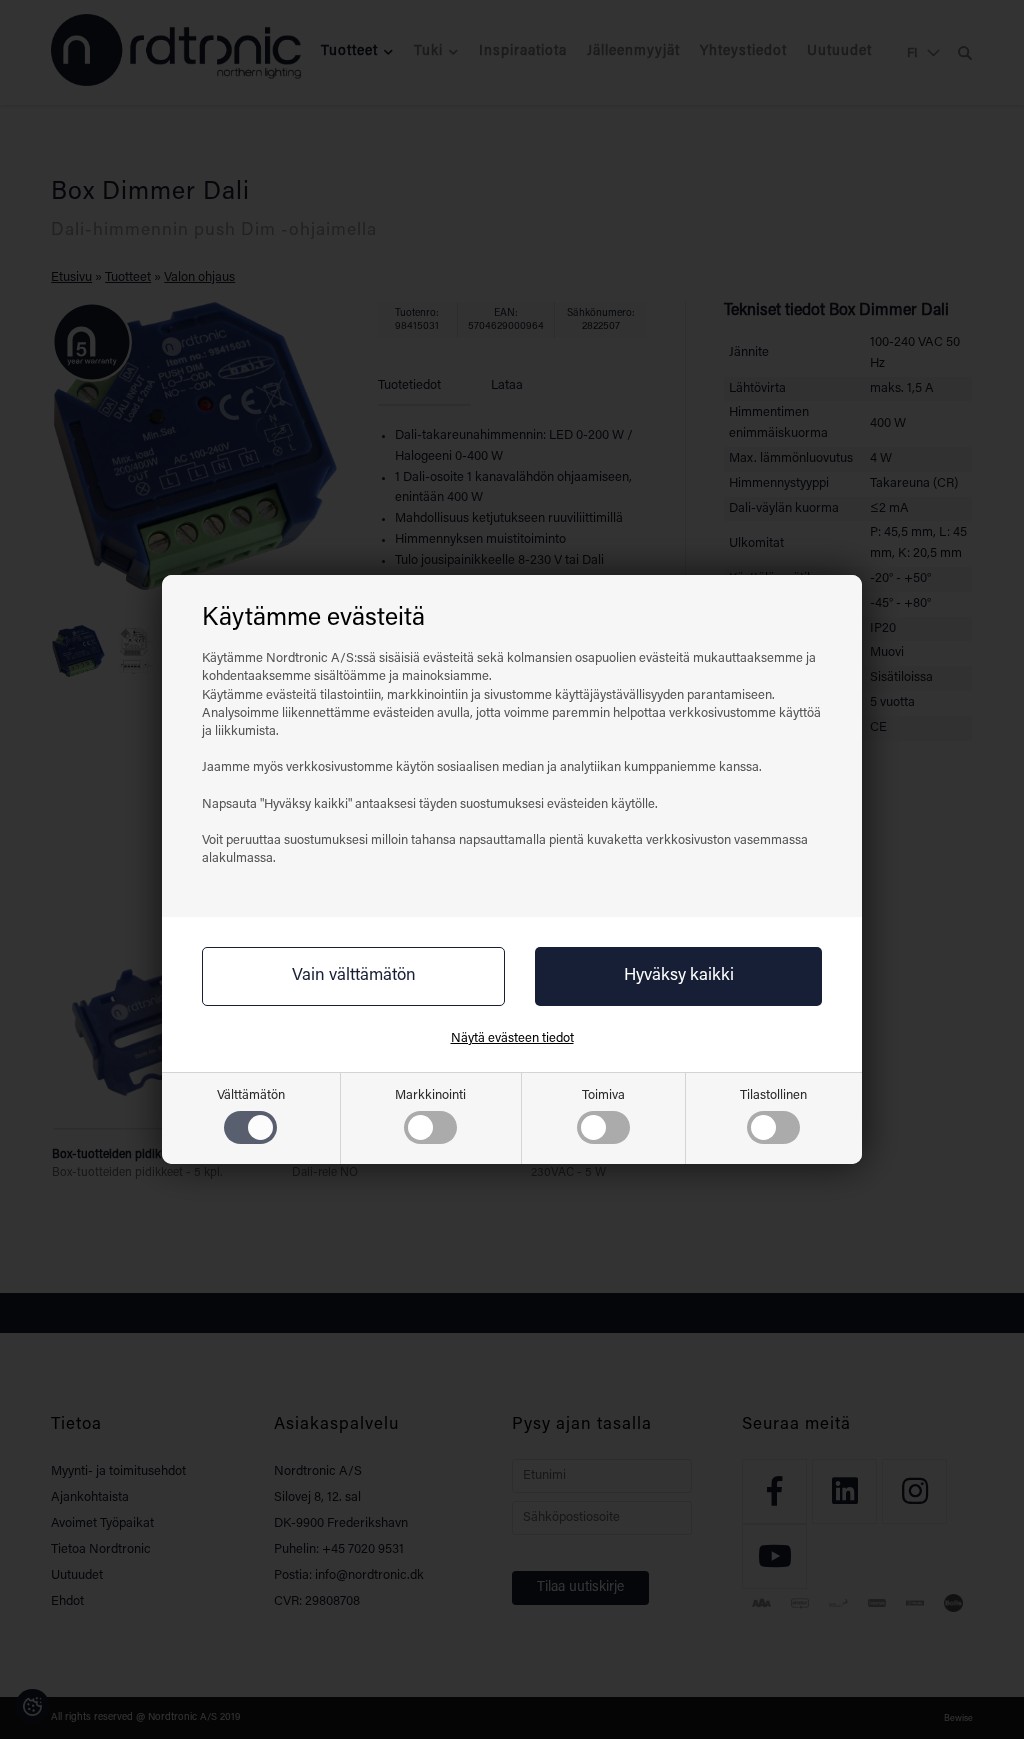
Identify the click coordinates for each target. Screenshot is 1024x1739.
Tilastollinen (773, 1095)
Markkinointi (430, 1095)
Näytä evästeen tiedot (512, 1038)
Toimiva (603, 1095)
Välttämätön (251, 1095)
